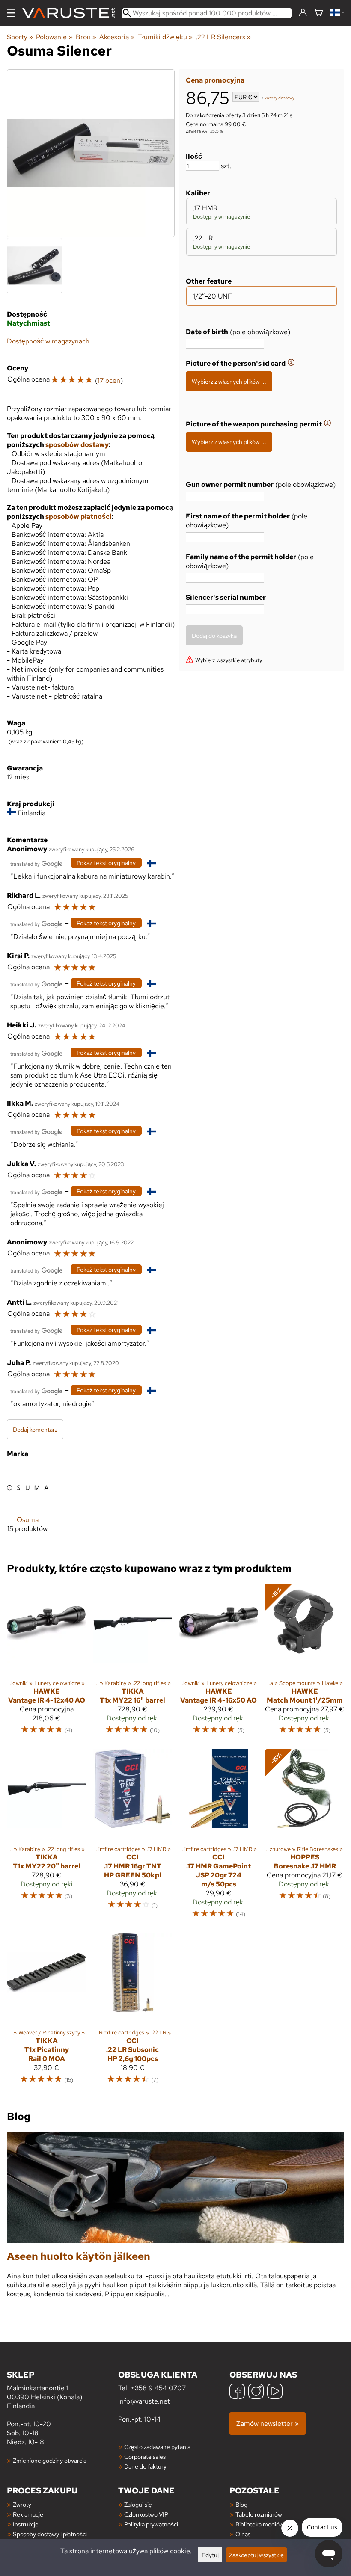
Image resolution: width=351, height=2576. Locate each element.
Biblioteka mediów (260, 2524)
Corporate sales (145, 2456)
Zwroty (22, 2504)
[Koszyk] (318, 13)
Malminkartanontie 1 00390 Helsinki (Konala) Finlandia (45, 2390)
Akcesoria (117, 37)
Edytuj (210, 2555)
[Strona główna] (72, 13)
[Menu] (11, 13)
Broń (86, 37)
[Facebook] (237, 2392)
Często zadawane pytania (157, 2447)
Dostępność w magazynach (48, 341)
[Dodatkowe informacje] (291, 363)
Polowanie (54, 37)
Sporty (20, 37)
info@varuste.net (144, 2401)
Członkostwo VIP (146, 2514)
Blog (241, 2504)
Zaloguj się (138, 2504)
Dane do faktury (145, 2466)
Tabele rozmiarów (259, 2514)
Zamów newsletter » (268, 2424)
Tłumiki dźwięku (165, 37)
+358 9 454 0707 (158, 2388)
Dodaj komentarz (35, 1429)
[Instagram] (256, 2392)
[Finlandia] (337, 13)
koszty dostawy (280, 98)
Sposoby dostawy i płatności (50, 2534)
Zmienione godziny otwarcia (50, 2460)
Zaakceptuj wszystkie (256, 2555)
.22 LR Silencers (223, 37)
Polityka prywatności (151, 2524)
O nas (243, 2534)
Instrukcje (26, 2524)
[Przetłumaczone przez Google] (36, 863)
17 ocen (109, 380)
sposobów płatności (79, 517)
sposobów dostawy (77, 445)
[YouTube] (275, 2392)
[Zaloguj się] (303, 13)
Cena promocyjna (215, 80)
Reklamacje (28, 2514)
